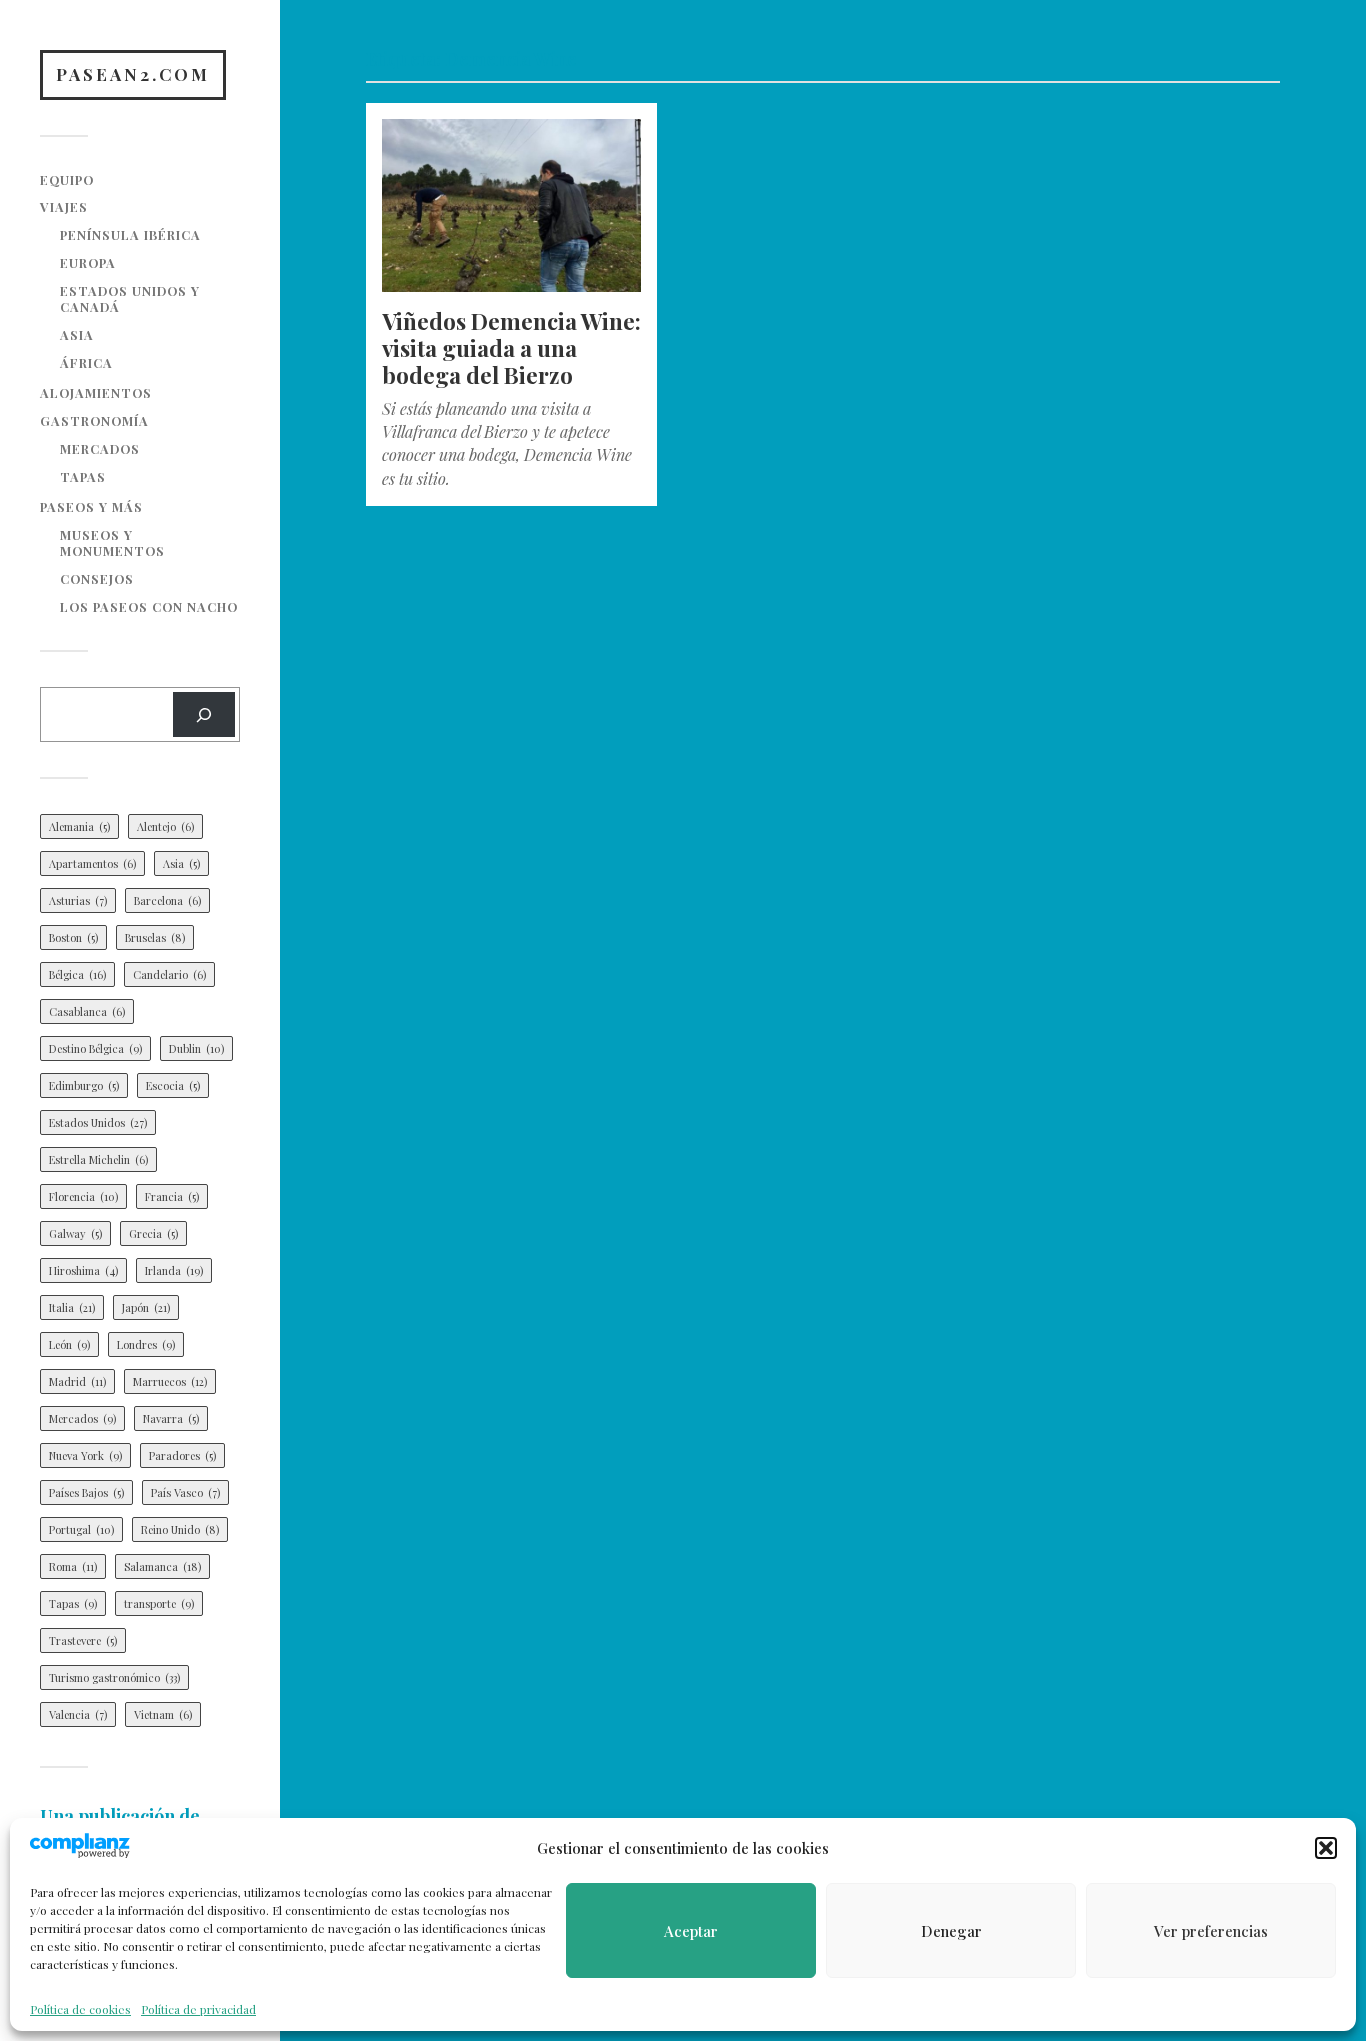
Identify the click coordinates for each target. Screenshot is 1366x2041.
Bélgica (77, 974)
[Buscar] (204, 714)
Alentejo (165, 826)
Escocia (173, 1085)
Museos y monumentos (112, 542)
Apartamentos (92, 863)
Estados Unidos (98, 1122)
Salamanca (162, 1566)
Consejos (97, 578)
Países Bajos (86, 1492)
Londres (146, 1344)
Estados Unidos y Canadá (130, 298)
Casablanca (87, 1011)
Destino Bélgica (95, 1048)
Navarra (171, 1418)
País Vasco (185, 1492)
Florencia (83, 1196)
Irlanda (174, 1270)
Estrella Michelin (98, 1159)
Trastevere (83, 1640)
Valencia (78, 1714)
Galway (75, 1233)
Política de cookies (80, 2009)
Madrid (77, 1381)
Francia (172, 1196)
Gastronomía (94, 420)
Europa (88, 262)
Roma (73, 1566)
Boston (73, 937)
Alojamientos (96, 392)
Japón (146, 1307)
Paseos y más (91, 506)
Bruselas (155, 937)
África (86, 362)
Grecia (153, 1233)
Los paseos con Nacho (149, 606)
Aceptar (691, 1931)
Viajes (64, 206)
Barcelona (167, 900)
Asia (77, 334)
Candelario (169, 974)
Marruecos (170, 1381)
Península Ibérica (130, 234)
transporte (159, 1603)
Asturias (78, 900)
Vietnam (163, 1714)
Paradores (182, 1455)
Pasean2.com (133, 74)
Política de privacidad (198, 2009)
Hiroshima (83, 1270)
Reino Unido (180, 1529)
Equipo (67, 179)
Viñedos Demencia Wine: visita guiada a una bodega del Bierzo (511, 348)
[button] (1326, 1848)
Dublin (196, 1048)
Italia (72, 1307)
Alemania (79, 826)
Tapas (83, 476)
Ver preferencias (1211, 1931)
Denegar (951, 1931)
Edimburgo (84, 1085)
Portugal (81, 1529)
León (69, 1344)
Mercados (100, 448)
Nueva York (85, 1455)
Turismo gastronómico (114, 1677)
